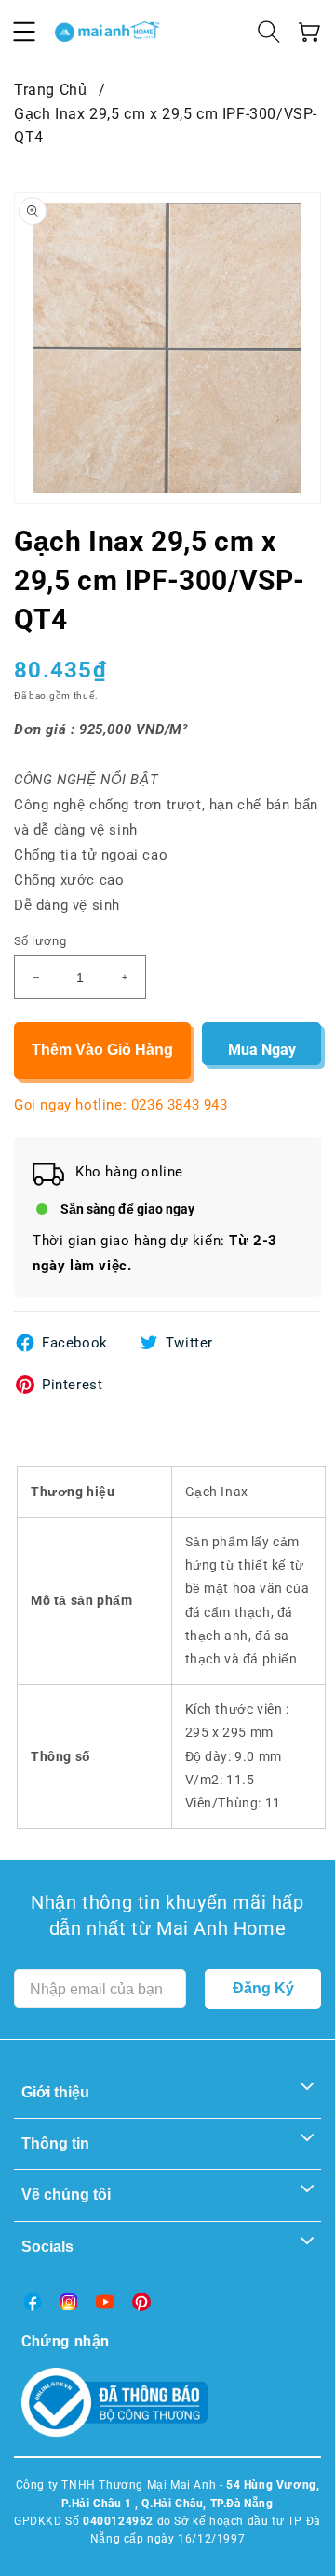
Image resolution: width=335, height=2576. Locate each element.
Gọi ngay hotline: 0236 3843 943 (121, 1105)
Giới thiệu (55, 2092)
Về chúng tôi (66, 2195)
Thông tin (55, 2143)
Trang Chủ (50, 90)
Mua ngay (262, 1050)
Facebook (75, 1343)
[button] (310, 32)
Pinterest (72, 1385)
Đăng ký (263, 1988)
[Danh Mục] (24, 32)
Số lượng (40, 941)
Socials (47, 2247)
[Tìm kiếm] (269, 32)
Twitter (189, 1343)
